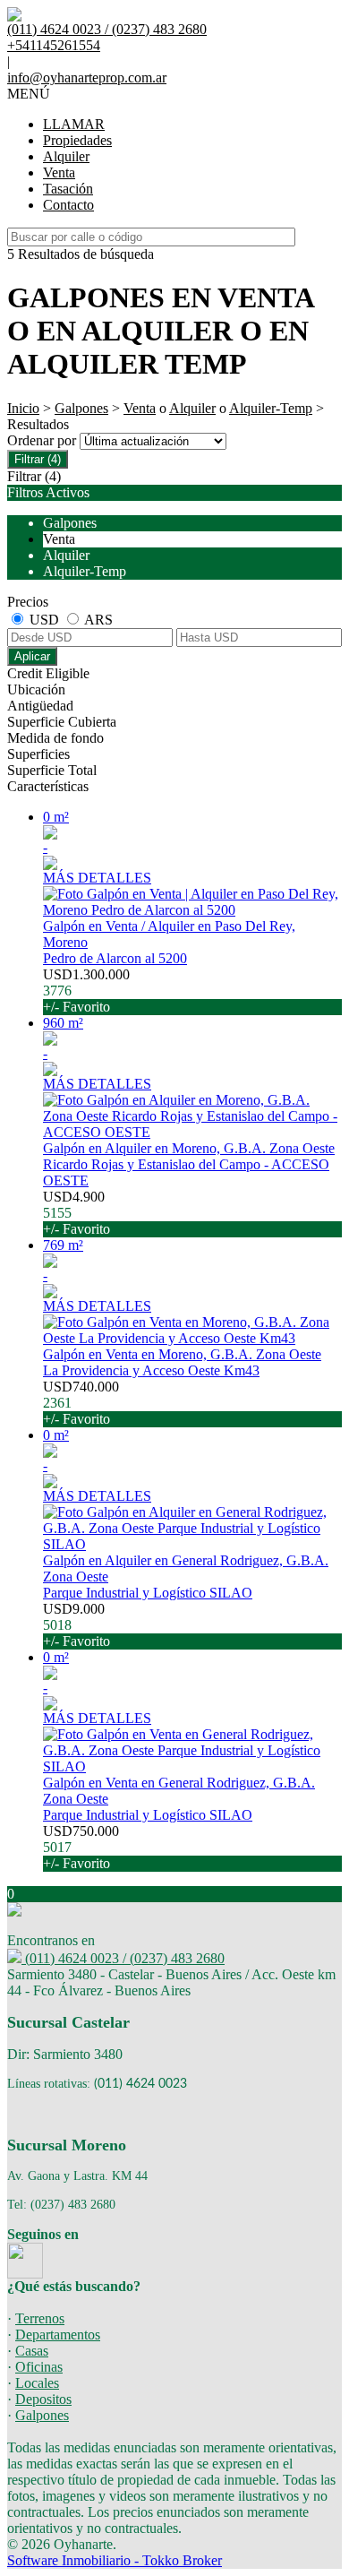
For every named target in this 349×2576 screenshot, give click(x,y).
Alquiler (66, 156)
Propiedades (77, 140)
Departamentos (58, 2335)
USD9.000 (77, 1625)
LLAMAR (74, 124)
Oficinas (39, 2367)
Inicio (23, 408)
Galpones (81, 408)
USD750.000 (81, 1847)
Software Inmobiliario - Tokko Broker (115, 2560)
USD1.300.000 (86, 991)
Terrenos (40, 2318)
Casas (32, 2351)
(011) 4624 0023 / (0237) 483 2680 (123, 1958)
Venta (59, 172)
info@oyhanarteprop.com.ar (87, 78)
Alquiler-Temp (271, 408)
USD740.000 (81, 1403)
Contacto (68, 205)
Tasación (68, 189)
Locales (37, 2383)
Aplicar (32, 656)
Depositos (43, 2399)
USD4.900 (77, 1213)
